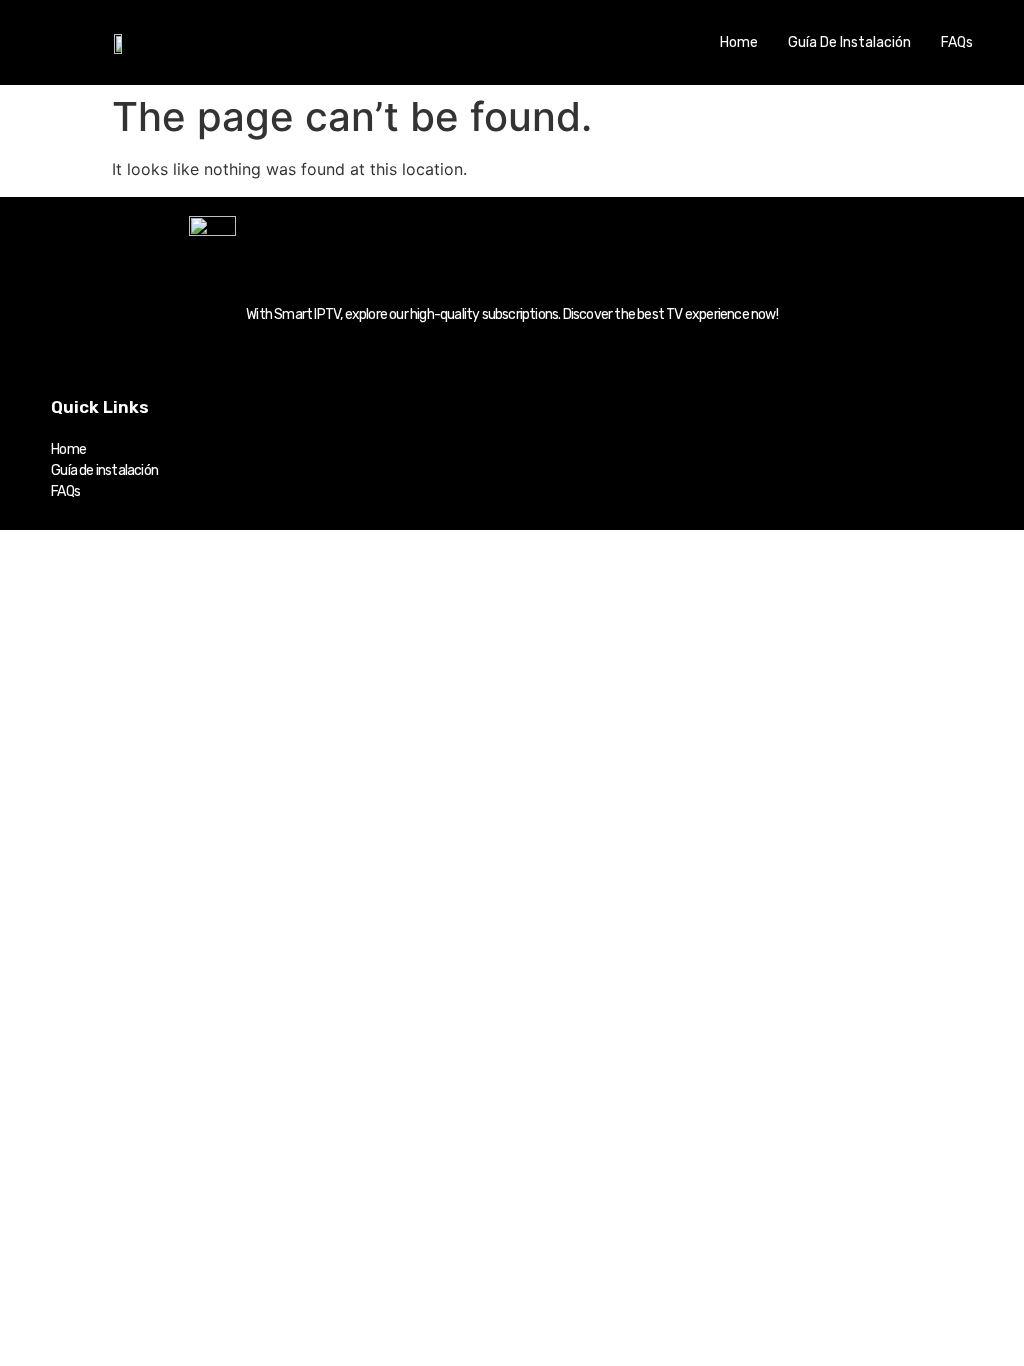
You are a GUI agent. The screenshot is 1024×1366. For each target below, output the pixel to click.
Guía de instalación (849, 42)
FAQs (957, 42)
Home (739, 42)
